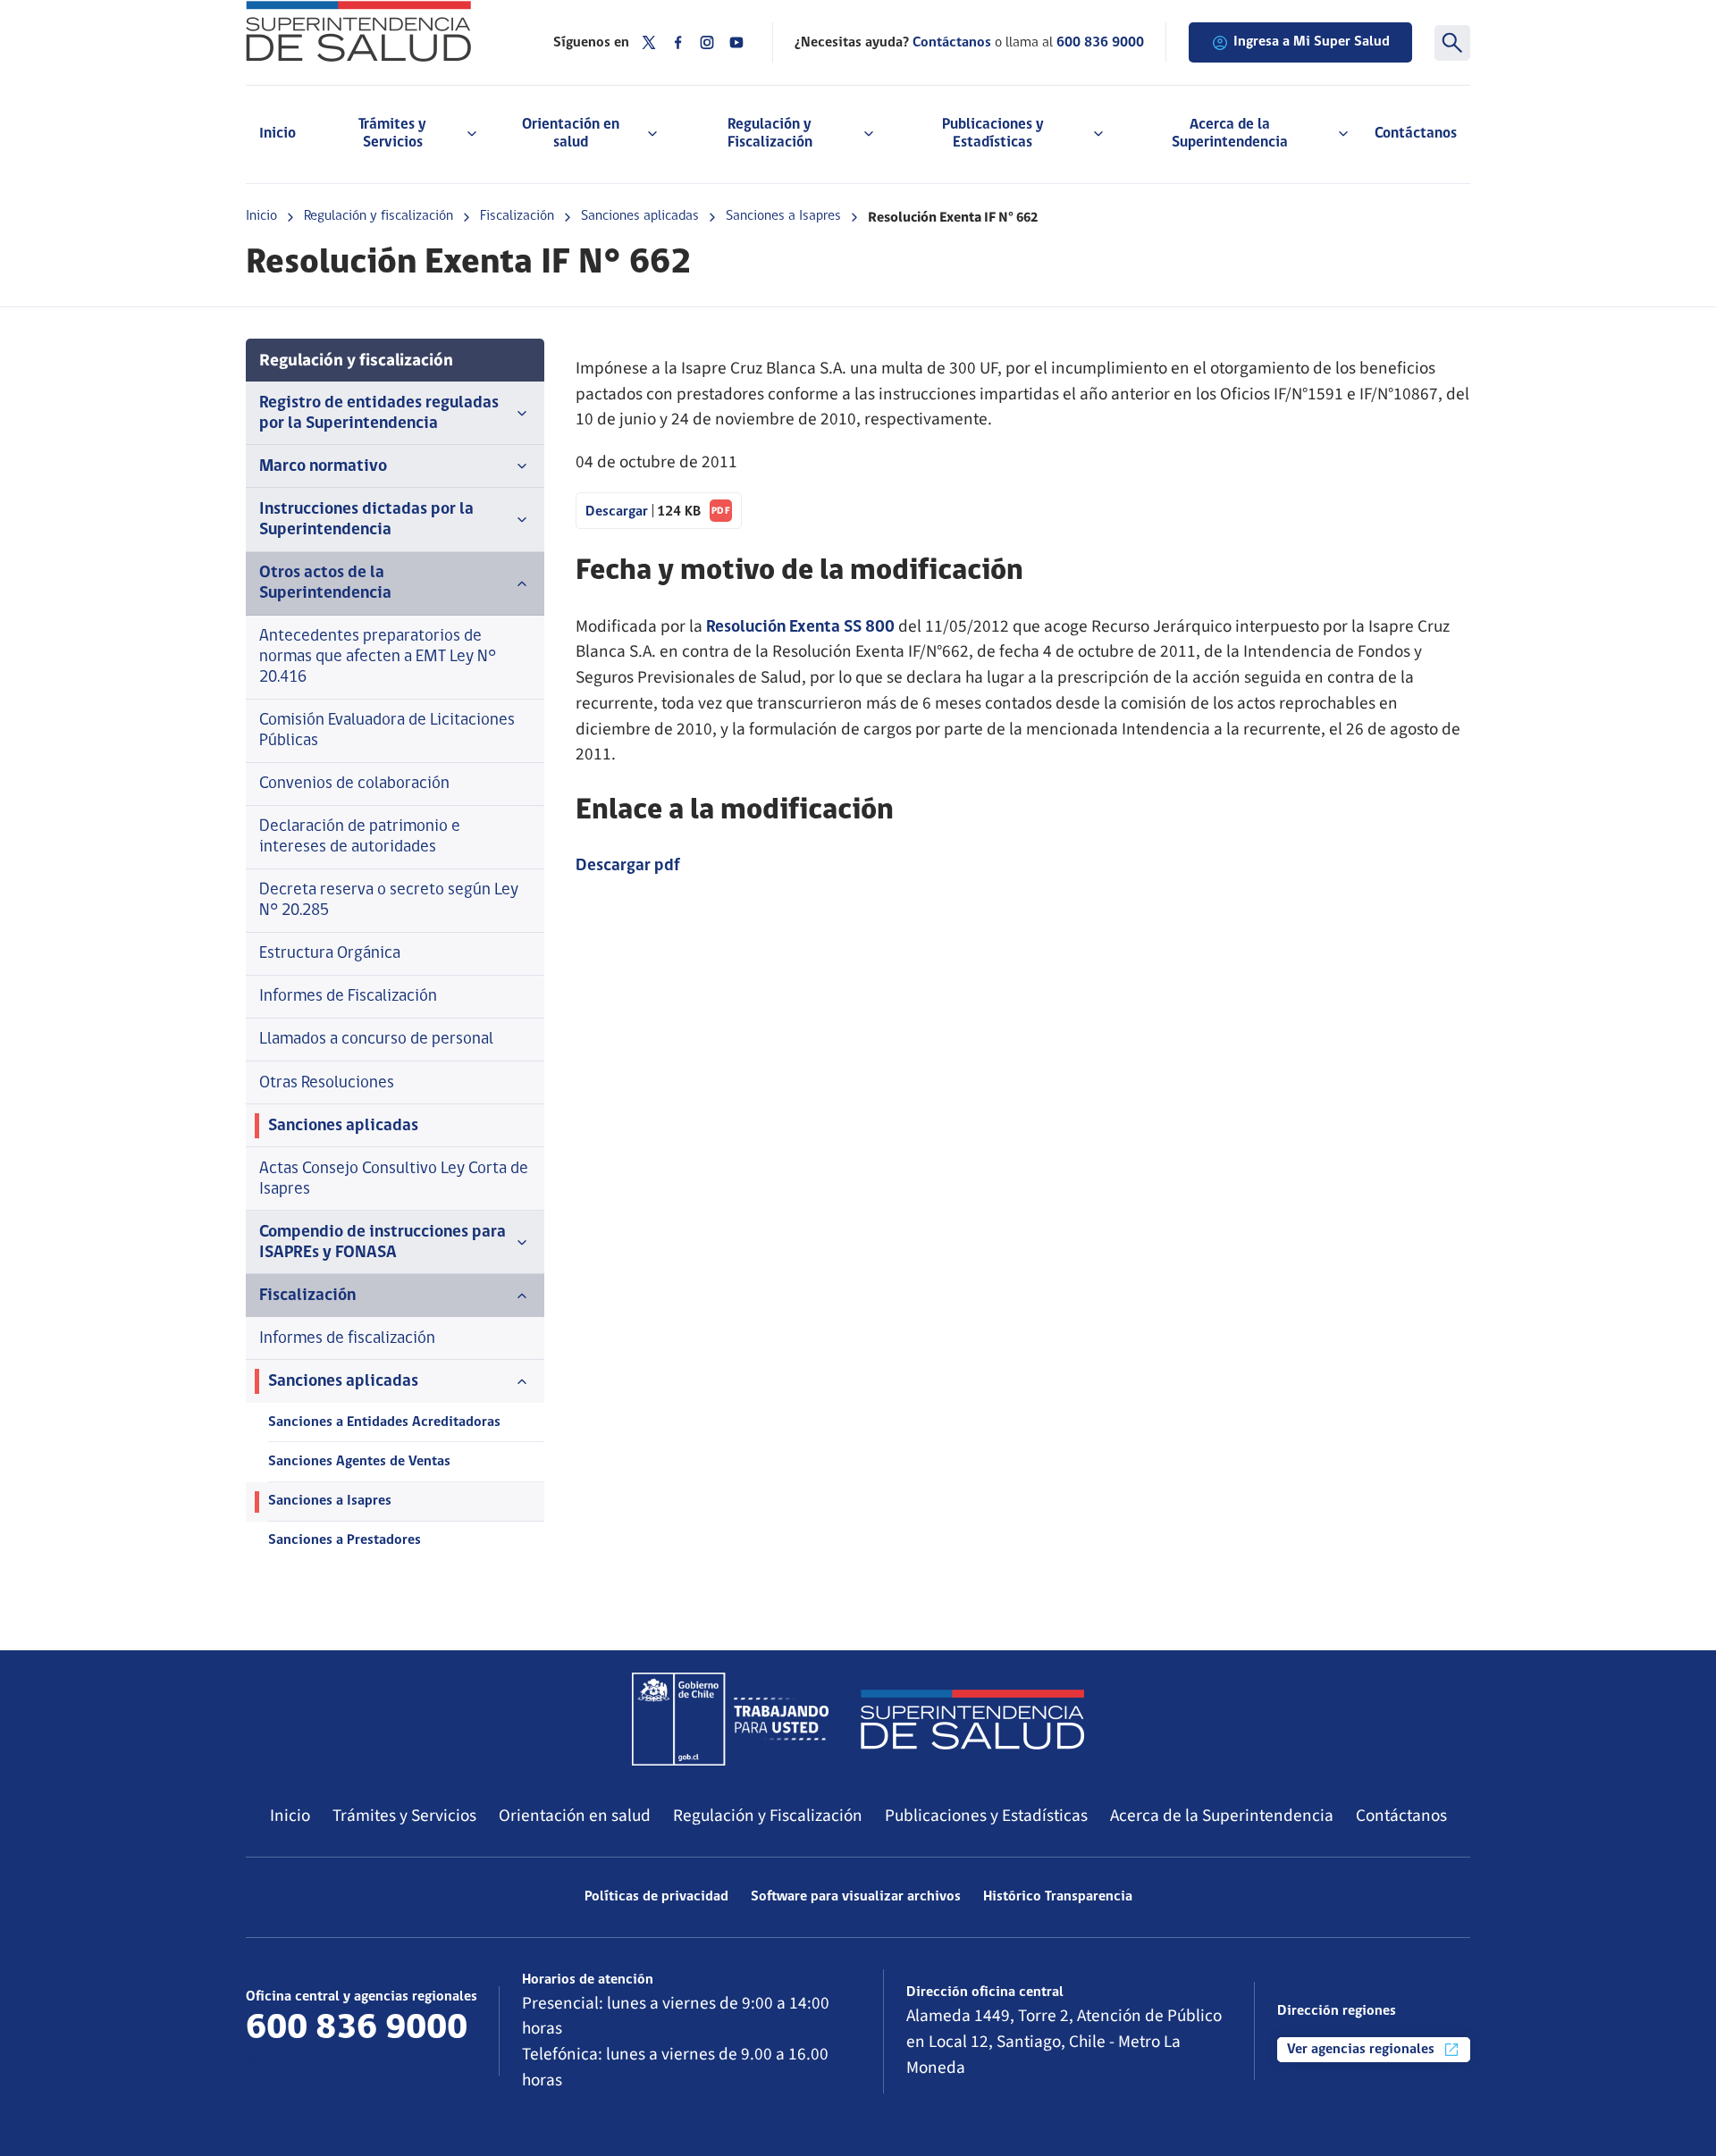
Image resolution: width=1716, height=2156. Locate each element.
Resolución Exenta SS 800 (800, 628)
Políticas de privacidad (656, 1897)
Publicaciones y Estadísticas (986, 1816)
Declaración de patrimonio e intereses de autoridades (360, 837)
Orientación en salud (575, 1816)
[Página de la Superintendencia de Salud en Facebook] (678, 42)
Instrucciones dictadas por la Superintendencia (366, 520)
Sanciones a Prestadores (345, 1540)
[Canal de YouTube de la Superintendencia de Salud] (736, 42)
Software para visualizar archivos (856, 1897)
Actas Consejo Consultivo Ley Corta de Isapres (394, 1179)
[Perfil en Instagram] (707, 42)
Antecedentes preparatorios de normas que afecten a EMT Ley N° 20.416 (378, 657)
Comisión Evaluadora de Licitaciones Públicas (387, 731)
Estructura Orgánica (330, 954)
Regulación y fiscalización (379, 216)
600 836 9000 (1100, 43)
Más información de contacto (354, 2063)
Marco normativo (323, 467)
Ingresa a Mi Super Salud (1312, 42)
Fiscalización (517, 216)
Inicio (278, 134)
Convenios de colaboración (354, 784)
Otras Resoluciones (327, 1083)
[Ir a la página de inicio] (377, 31)
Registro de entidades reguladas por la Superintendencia (379, 414)
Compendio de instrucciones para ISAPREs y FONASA (383, 1243)
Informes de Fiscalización (348, 997)
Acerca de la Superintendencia (1222, 1816)
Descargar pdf (628, 866)
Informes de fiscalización (347, 1339)
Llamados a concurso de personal (376, 1040)
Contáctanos (1416, 134)
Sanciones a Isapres (783, 216)
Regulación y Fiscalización (768, 1816)
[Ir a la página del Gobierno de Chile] (730, 1719)
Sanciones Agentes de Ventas (359, 1462)
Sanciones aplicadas (640, 216)
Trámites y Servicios (404, 1816)
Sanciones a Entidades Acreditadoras (384, 1422)
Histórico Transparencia (1058, 1897)
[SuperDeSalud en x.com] (649, 42)
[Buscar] (1452, 43)
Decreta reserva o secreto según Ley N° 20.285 (389, 901)
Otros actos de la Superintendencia (325, 583)
